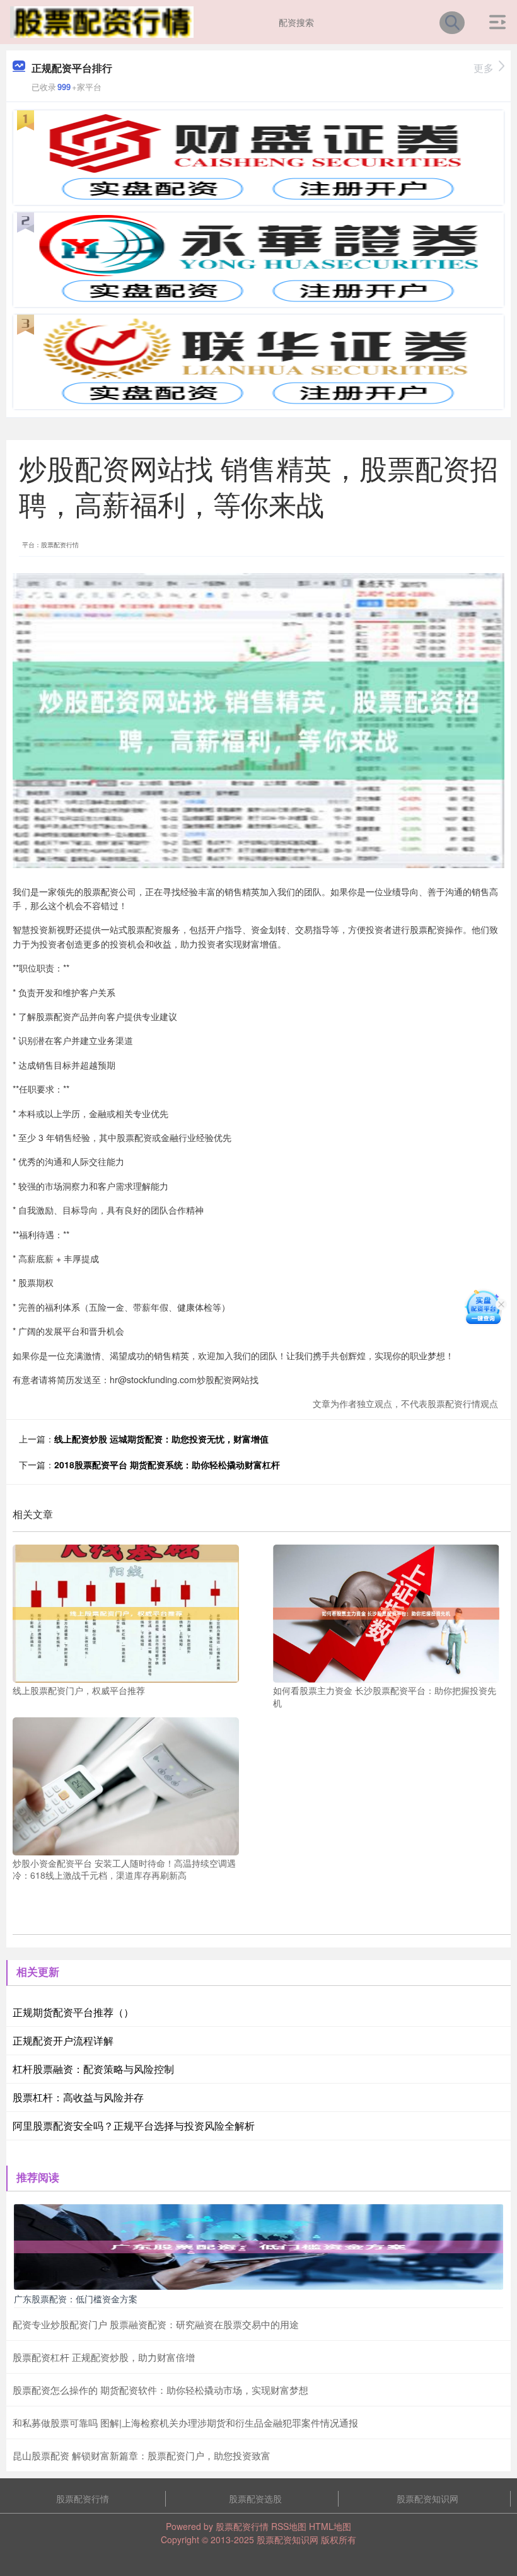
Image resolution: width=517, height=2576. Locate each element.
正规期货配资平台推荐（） (73, 2012)
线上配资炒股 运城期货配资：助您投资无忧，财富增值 (161, 1439)
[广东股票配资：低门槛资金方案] (258, 2246)
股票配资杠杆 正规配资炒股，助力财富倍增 (104, 2357)
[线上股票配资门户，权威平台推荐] (126, 1612)
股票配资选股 (255, 2498)
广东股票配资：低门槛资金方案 (76, 2299)
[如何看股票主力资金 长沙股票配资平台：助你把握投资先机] (386, 1612)
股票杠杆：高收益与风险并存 (78, 2097)
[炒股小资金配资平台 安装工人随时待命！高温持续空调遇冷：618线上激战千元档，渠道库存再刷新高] (126, 1785)
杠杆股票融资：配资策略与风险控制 (93, 2069)
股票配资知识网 (427, 2498)
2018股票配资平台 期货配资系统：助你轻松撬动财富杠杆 (167, 1465)
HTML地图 (330, 2526)
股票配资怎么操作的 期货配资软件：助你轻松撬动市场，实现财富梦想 (160, 2390)
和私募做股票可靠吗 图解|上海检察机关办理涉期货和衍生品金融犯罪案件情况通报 (185, 2422)
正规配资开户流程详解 (63, 2040)
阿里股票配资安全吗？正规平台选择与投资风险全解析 (134, 2126)
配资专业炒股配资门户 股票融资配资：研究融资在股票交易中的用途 (156, 2324)
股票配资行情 (83, 2498)
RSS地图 (289, 2526)
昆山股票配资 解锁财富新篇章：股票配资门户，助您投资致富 (142, 2455)
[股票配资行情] (102, 21)
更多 (484, 68)
